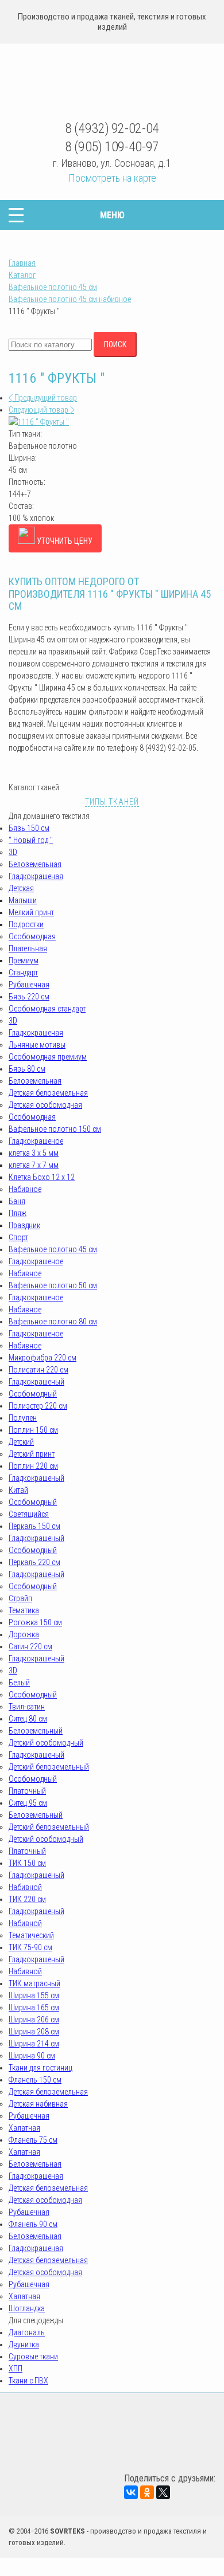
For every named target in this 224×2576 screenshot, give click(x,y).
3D (13, 852)
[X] (163, 2492)
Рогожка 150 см (35, 1622)
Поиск (115, 344)
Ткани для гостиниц (40, 2068)
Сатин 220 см (30, 1646)
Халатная (24, 2128)
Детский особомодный (46, 1743)
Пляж (18, 1213)
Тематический (31, 1935)
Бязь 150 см (29, 828)
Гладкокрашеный (36, 1382)
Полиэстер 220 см (38, 1406)
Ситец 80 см (28, 1719)
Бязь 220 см (29, 997)
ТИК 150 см (27, 1863)
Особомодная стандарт (47, 1009)
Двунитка (24, 2344)
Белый (19, 1683)
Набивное (25, 1189)
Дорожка (24, 1634)
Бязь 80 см (27, 1069)
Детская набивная (38, 2104)
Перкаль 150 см (34, 1526)
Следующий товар (39, 410)
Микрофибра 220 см (43, 1358)
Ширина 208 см (34, 2032)
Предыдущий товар (45, 398)
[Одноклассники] (147, 2492)
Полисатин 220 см (38, 1370)
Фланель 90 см (33, 2224)
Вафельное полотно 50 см (53, 1285)
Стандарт (23, 973)
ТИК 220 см (27, 1899)
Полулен (23, 1418)
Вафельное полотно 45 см (53, 1249)
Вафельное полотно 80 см (53, 1322)
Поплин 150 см (33, 1430)
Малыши (23, 900)
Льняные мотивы (37, 1045)
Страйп (20, 1598)
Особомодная (32, 936)
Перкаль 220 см (34, 1562)
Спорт (18, 1237)
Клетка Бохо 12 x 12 (42, 1177)
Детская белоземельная (48, 1093)
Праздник (24, 1225)
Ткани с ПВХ (28, 2381)
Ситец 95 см (28, 1803)
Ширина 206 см (34, 2020)
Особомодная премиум (48, 1057)
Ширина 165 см (34, 2008)
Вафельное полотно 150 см (55, 1129)
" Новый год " (31, 840)
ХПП (16, 2369)
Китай (18, 1490)
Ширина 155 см (34, 1995)
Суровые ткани (33, 2357)
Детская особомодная (45, 1105)
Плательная (28, 948)
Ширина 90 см (32, 2056)
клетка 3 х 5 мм (34, 1153)
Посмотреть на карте (112, 178)
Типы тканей (112, 802)
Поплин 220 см (33, 1466)
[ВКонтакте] (131, 2492)
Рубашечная (29, 985)
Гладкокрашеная (36, 876)
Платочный (27, 1791)
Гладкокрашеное (36, 1141)
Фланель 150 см (35, 2080)
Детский (21, 1442)
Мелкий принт (31, 912)
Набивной (25, 1887)
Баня (17, 1201)
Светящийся (29, 1514)
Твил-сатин (27, 1707)
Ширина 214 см (34, 2044)
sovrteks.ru (112, 83)
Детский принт (32, 1454)
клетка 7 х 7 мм (34, 1165)
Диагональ (27, 2332)
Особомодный (33, 1394)
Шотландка (27, 2308)
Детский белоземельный (49, 1767)
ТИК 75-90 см (30, 1947)
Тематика (24, 1610)
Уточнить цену (64, 541)
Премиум (24, 960)
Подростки (26, 924)
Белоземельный (36, 1731)
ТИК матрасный (34, 1983)
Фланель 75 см (33, 2140)
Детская (21, 888)
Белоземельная (35, 864)
